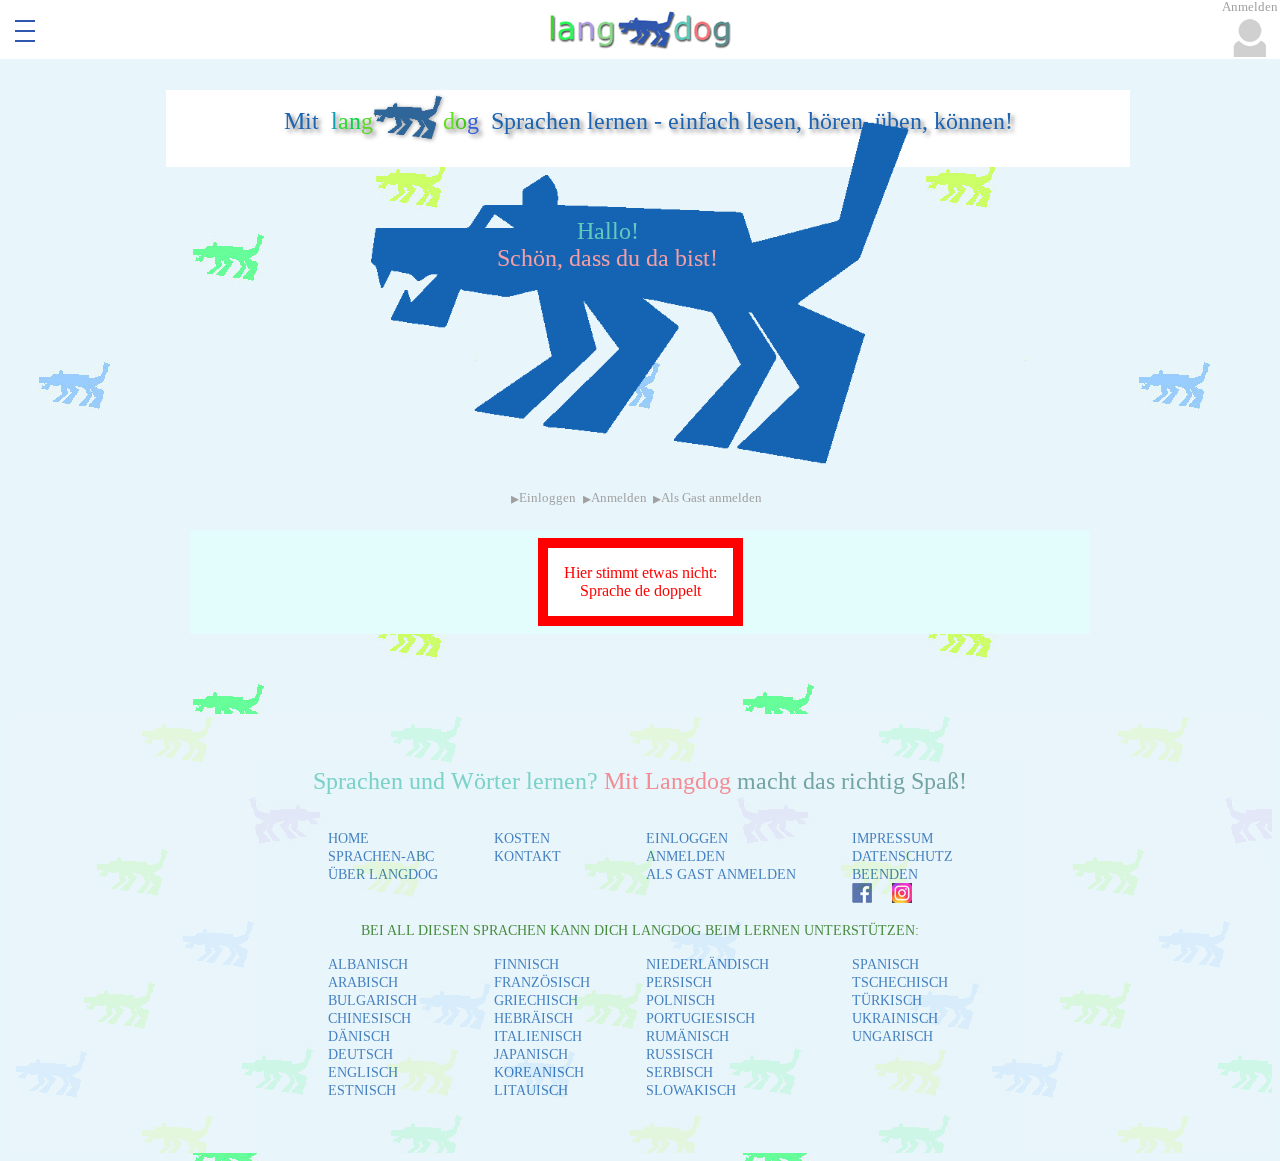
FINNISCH (526, 964)
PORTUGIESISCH (700, 1018)
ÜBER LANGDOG (383, 874)
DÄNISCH (359, 1036)
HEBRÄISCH (533, 1018)
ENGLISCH (363, 1072)
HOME (348, 838)
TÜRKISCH (887, 1000)
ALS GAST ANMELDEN (721, 874)
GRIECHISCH (536, 1000)
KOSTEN (522, 838)
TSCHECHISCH (900, 982)
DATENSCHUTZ (902, 856)
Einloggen (547, 498)
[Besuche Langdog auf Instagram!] (892, 897)
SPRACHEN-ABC (381, 856)
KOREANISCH (539, 1072)
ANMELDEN (685, 856)
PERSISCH (679, 982)
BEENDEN (885, 874)
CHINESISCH (369, 1018)
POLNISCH (680, 1000)
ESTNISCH (362, 1090)
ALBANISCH (368, 964)
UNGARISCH (892, 1036)
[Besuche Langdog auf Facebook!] (852, 897)
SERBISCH (679, 1072)
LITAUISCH (531, 1090)
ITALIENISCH (538, 1036)
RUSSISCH (679, 1054)
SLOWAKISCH (691, 1090)
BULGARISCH (372, 1000)
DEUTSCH (360, 1054)
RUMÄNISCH (687, 1036)
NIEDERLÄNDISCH (707, 964)
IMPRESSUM (892, 838)
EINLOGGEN (687, 838)
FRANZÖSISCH (542, 982)
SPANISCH (885, 964)
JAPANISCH (531, 1054)
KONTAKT (527, 856)
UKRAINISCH (895, 1018)
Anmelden (619, 498)
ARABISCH (363, 982)
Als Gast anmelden (711, 498)
